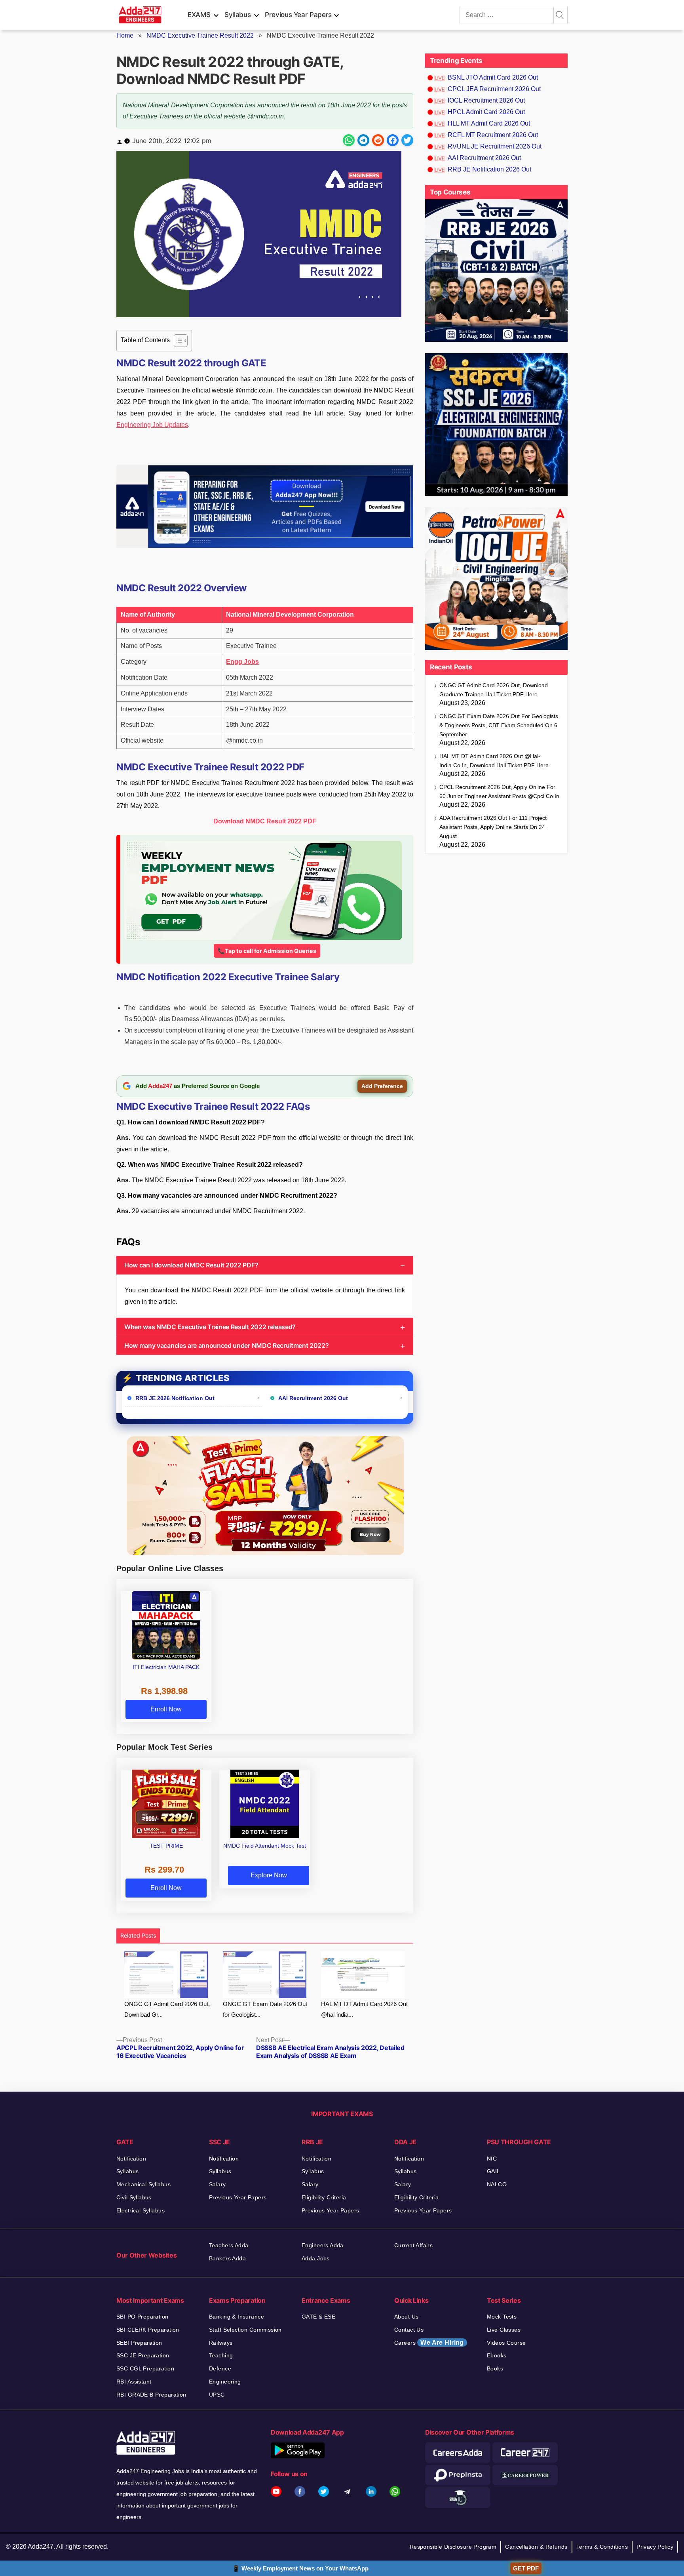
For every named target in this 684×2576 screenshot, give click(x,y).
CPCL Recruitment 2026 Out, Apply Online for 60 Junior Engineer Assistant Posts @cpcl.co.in (499, 792)
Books (495, 2368)
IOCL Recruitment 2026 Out (486, 100)
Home (125, 35)
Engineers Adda (323, 2245)
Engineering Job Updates (152, 425)
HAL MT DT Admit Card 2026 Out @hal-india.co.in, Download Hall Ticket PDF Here (494, 761)
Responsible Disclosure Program (453, 2547)
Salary (218, 2184)
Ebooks (497, 2355)
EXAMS (199, 15)
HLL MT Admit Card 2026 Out (489, 123)
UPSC (217, 2395)
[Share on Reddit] (378, 140)
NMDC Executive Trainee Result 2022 (200, 35)
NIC (492, 2159)
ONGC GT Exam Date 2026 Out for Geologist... (265, 2009)
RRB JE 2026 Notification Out (175, 1398)
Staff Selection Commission (245, 2330)
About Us (406, 2317)
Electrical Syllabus (141, 2210)
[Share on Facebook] (393, 140)
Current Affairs (413, 2245)
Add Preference (382, 1086)
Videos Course (506, 2343)
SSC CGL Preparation (145, 2368)
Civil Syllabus (134, 2197)
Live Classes (504, 2330)
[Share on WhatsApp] (349, 140)
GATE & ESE (318, 2317)
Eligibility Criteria (324, 2197)
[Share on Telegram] (363, 140)
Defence (220, 2368)
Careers (429, 2343)
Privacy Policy (655, 2547)
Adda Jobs (316, 2258)
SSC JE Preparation (143, 2355)
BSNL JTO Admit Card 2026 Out (493, 77)
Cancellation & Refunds (536, 2547)
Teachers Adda (229, 2245)
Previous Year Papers (298, 15)
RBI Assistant (134, 2382)
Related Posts (138, 1935)
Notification (131, 2159)
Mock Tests (502, 2317)
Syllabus (237, 15)
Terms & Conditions (602, 2547)
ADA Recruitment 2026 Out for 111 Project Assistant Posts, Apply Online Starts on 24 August (493, 827)
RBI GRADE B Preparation (151, 2395)
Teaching (221, 2355)
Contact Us (409, 2330)
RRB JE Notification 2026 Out (489, 169)
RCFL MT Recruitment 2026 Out (493, 135)
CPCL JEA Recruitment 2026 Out (494, 89)
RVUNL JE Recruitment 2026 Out (495, 146)
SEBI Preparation (139, 2343)
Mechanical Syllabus (143, 2184)
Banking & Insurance (237, 2317)
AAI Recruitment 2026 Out (313, 1398)
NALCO (497, 2184)
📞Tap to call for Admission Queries (267, 951)
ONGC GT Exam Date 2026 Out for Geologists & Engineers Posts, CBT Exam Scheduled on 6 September (499, 725)
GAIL (494, 2171)
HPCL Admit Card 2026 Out (486, 112)
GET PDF (526, 2568)
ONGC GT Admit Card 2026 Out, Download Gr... (167, 2009)
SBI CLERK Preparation (148, 2330)
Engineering (225, 2382)
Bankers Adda (227, 2258)
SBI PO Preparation (142, 2317)
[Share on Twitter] (407, 140)
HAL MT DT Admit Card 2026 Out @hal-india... (364, 2009)
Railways (221, 2343)
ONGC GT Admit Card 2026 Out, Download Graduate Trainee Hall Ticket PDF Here (494, 690)
